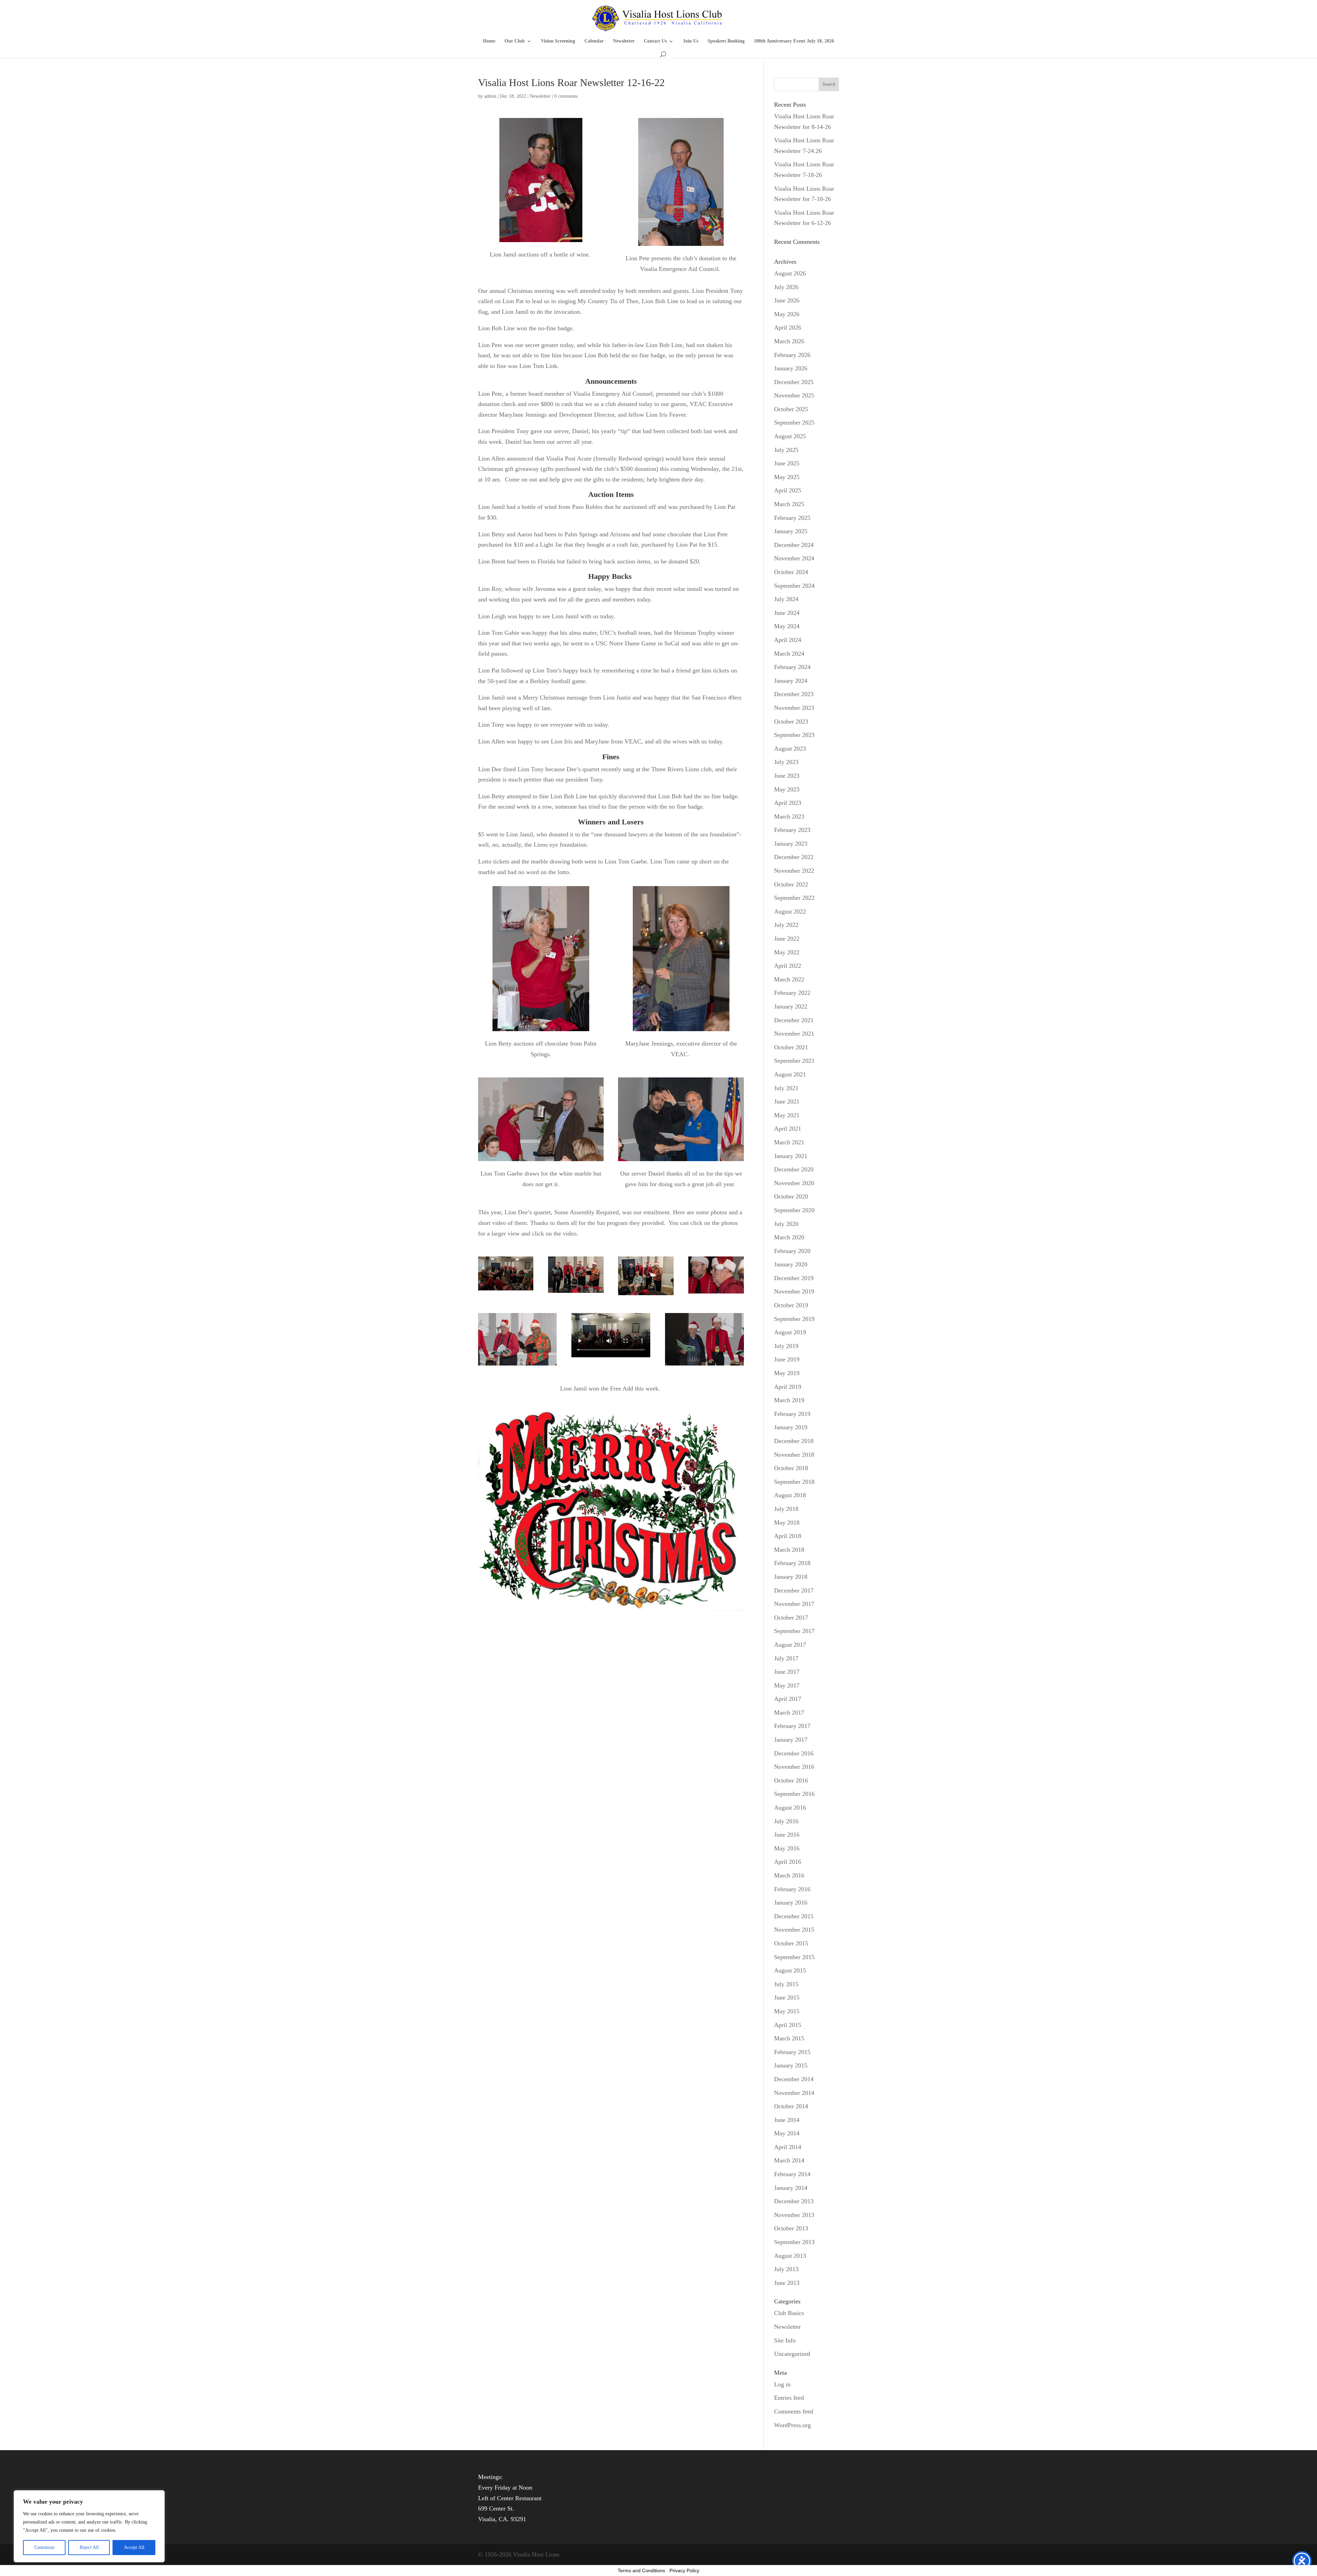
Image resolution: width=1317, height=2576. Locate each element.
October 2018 (791, 1468)
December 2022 (794, 857)
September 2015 (794, 1957)
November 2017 (794, 1604)
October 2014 (791, 2106)
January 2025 (791, 531)
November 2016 (794, 1767)
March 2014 (789, 2160)
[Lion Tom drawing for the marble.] (541, 1161)
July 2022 (786, 925)
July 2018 (786, 1509)
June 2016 (787, 1835)
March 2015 (789, 2038)
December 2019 (794, 1278)
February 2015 (792, 2052)
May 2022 (787, 952)
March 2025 (789, 504)
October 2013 (791, 2228)
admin (490, 96)
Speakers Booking (726, 41)
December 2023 (794, 694)
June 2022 (787, 939)
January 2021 (791, 1156)
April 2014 (788, 2147)
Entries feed (789, 2398)
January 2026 (791, 368)
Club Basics (789, 2313)
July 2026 (786, 287)
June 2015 (787, 1997)
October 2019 (791, 1305)
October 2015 (791, 1943)
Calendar (594, 41)
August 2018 (790, 1495)
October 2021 (791, 1047)
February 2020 (792, 1251)
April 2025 (788, 490)
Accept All (134, 2547)
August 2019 (790, 1332)
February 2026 (792, 355)
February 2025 (792, 518)
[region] (89, 2526)
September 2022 (794, 898)
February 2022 (792, 993)
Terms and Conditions (641, 2571)
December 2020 (794, 1169)
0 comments (566, 96)
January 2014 (791, 2188)
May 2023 (787, 789)
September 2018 (794, 1482)
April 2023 (788, 803)
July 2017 (786, 1658)
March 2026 (789, 341)
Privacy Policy (684, 2571)
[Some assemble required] (506, 1290)
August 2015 (790, 1970)
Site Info (785, 2340)
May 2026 (787, 314)
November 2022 (794, 871)
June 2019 (787, 1359)
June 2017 (787, 1672)
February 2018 (792, 1563)
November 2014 (794, 2093)
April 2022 (788, 966)
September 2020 (794, 1210)
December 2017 (794, 1590)
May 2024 (787, 626)
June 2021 (787, 1101)
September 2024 (794, 586)
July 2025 (786, 450)
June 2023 (787, 776)
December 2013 (794, 2201)
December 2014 (794, 2079)
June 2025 (787, 463)
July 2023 (786, 762)
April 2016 (788, 1862)
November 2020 (794, 1183)
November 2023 (794, 708)
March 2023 (789, 816)
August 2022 (790, 911)
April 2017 (788, 1699)
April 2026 (788, 327)
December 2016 (794, 1753)
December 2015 (794, 1916)
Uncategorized (792, 2354)
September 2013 (794, 2242)
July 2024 (786, 599)
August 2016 (790, 1808)
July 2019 (786, 1346)
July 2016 (786, 1821)
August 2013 (790, 2256)
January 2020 (791, 1264)
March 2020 (789, 1237)
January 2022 (791, 1006)
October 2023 (791, 721)
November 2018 (794, 1455)
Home (489, 41)
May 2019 (787, 1373)
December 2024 (794, 545)
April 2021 (788, 1129)
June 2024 (787, 613)
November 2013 (794, 2215)
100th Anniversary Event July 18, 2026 (794, 41)
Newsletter (624, 41)
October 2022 (791, 884)
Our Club (515, 41)
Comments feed (794, 2411)
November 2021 (794, 1034)
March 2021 (789, 1142)
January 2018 (791, 1577)
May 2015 (787, 2011)
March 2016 (789, 1875)
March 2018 (789, 1550)
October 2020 (791, 1196)
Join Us (691, 41)
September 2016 (794, 1794)
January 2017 (791, 1740)
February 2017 (792, 1726)
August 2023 (790, 749)
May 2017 (787, 1685)
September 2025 (794, 422)
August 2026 (790, 273)
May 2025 (787, 477)
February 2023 (792, 830)
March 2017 (789, 1713)
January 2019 (791, 1427)
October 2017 (791, 1618)
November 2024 (794, 558)
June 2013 (787, 2283)
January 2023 (791, 844)
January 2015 (791, 2065)
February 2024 (792, 667)
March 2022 (789, 979)
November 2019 (794, 1291)
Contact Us (655, 41)
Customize (44, 2547)
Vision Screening (558, 41)
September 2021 (794, 1061)
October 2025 (791, 409)
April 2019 (788, 1387)
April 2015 (788, 2025)
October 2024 (791, 572)
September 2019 (794, 1319)
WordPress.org (792, 2425)
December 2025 (794, 382)
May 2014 (787, 2133)
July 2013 (786, 2269)
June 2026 (787, 300)
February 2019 (792, 1414)
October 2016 (791, 1780)
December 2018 (794, 1441)
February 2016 (792, 1889)
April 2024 (788, 640)
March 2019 (789, 1400)
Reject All (89, 2547)
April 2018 (788, 1536)
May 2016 (787, 1848)
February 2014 (792, 2174)
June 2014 (787, 2120)
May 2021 (787, 1115)
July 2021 (786, 1088)
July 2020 (786, 1224)
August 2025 (790, 436)
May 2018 (787, 1523)
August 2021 (790, 1074)
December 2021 (794, 1020)
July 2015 (786, 1984)
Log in (782, 2384)
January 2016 (791, 1903)
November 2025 (794, 395)
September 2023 (794, 735)
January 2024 (791, 681)
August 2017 (790, 1645)
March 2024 (789, 654)
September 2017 (794, 1631)
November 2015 (794, 1930)
